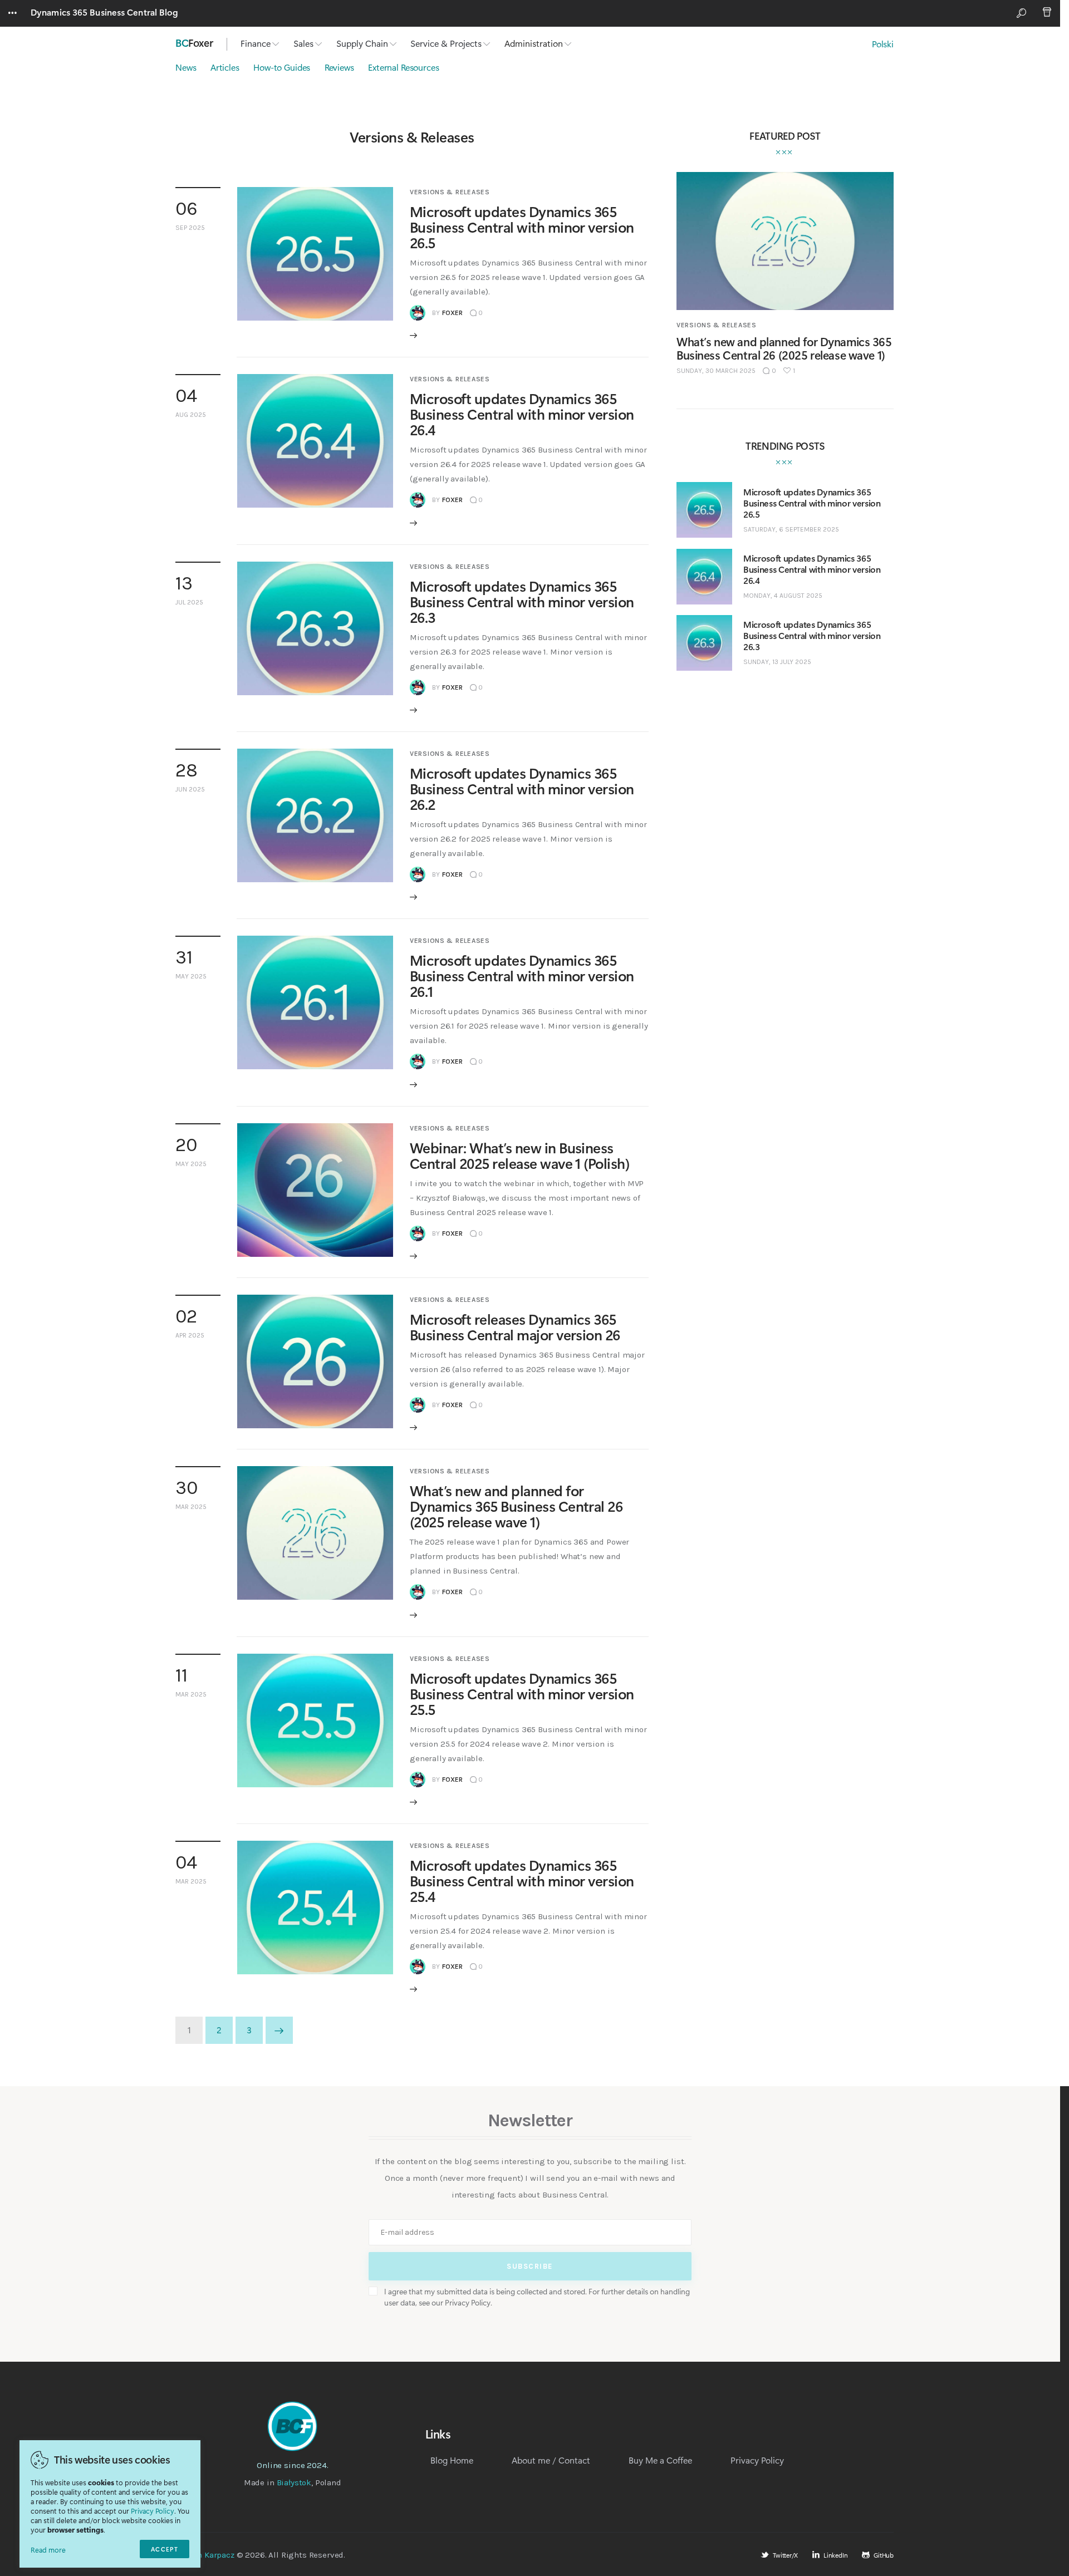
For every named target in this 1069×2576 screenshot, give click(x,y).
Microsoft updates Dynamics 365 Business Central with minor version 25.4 (522, 1881)
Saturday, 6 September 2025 (791, 529)
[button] (789, 371)
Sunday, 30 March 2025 (716, 371)
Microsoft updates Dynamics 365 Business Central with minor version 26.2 (522, 788)
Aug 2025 (191, 415)
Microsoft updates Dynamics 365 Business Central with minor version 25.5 (522, 1693)
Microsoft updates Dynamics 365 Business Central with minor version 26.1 (522, 975)
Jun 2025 (190, 789)
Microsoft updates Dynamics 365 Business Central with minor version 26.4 (522, 414)
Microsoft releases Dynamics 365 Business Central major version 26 (515, 1327)
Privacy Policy (153, 2511)
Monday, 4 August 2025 (783, 596)
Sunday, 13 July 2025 (777, 662)
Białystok (294, 2482)
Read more (48, 2550)
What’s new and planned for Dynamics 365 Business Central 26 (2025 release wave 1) (516, 1506)
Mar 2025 (191, 1507)
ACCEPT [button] (165, 2549)
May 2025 (191, 976)
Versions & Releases (450, 192)
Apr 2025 (190, 1335)
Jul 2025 (189, 602)
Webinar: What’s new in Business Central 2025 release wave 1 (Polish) (519, 1155)
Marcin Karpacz (205, 2555)
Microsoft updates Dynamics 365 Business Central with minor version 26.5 (522, 227)
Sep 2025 (190, 228)
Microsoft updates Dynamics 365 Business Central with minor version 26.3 (522, 601)
